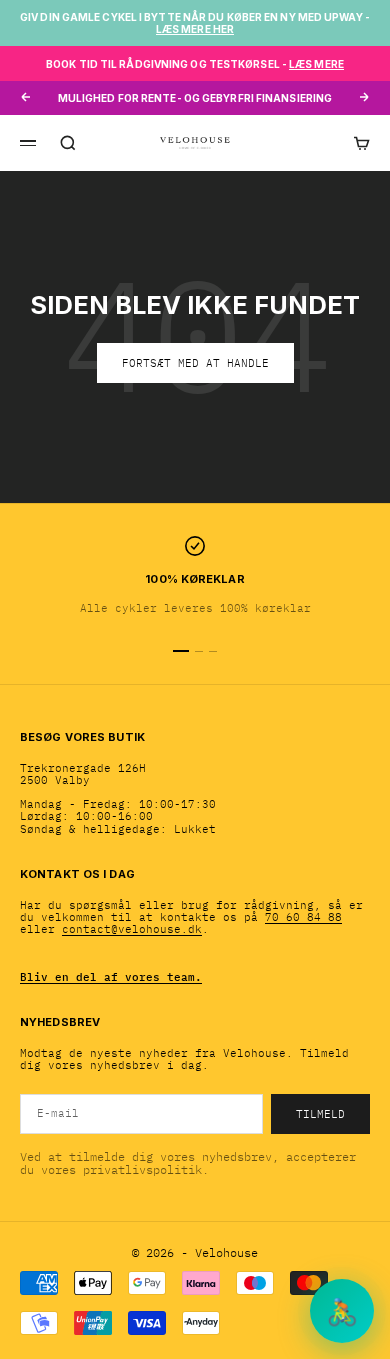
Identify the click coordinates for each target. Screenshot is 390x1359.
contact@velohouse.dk (132, 929)
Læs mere (316, 64)
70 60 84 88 (303, 917)
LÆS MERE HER (195, 29)
